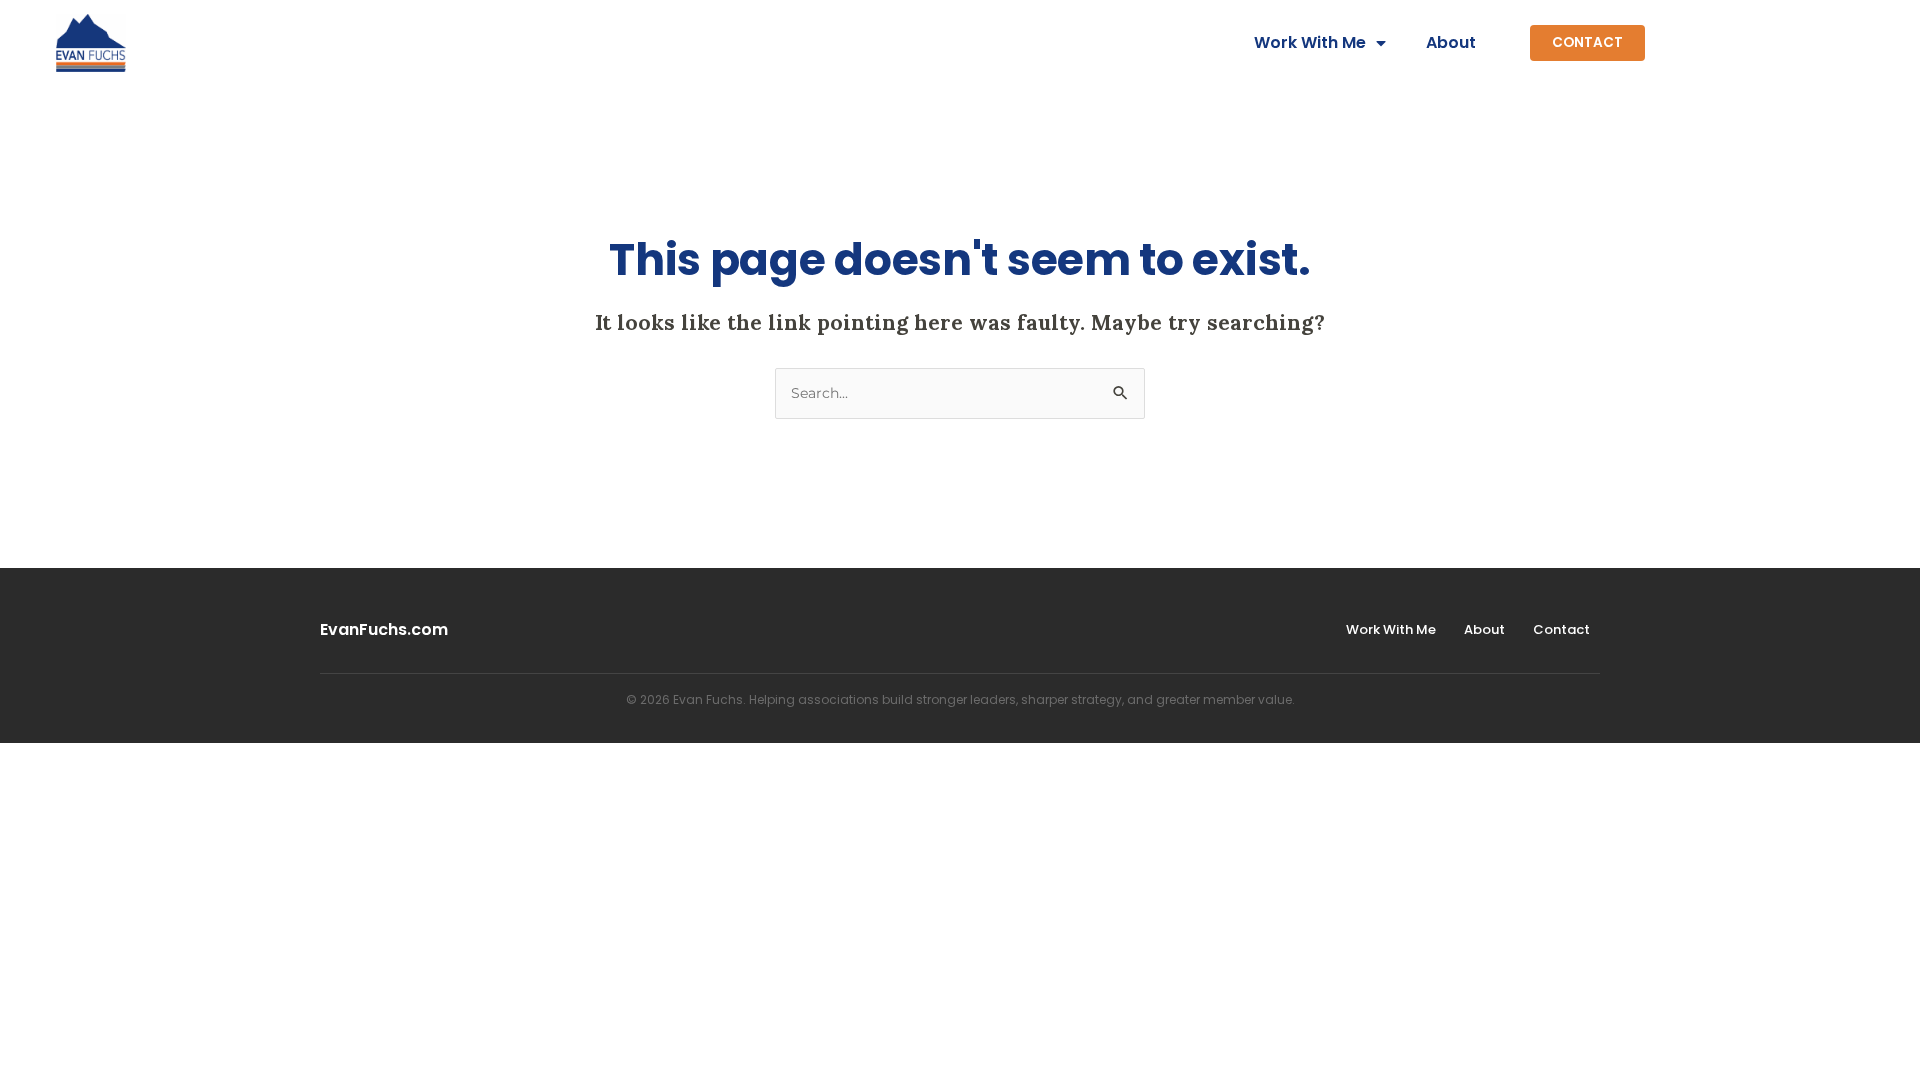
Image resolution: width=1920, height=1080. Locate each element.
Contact (1561, 629)
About (1451, 42)
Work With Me (1310, 42)
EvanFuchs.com (384, 629)
